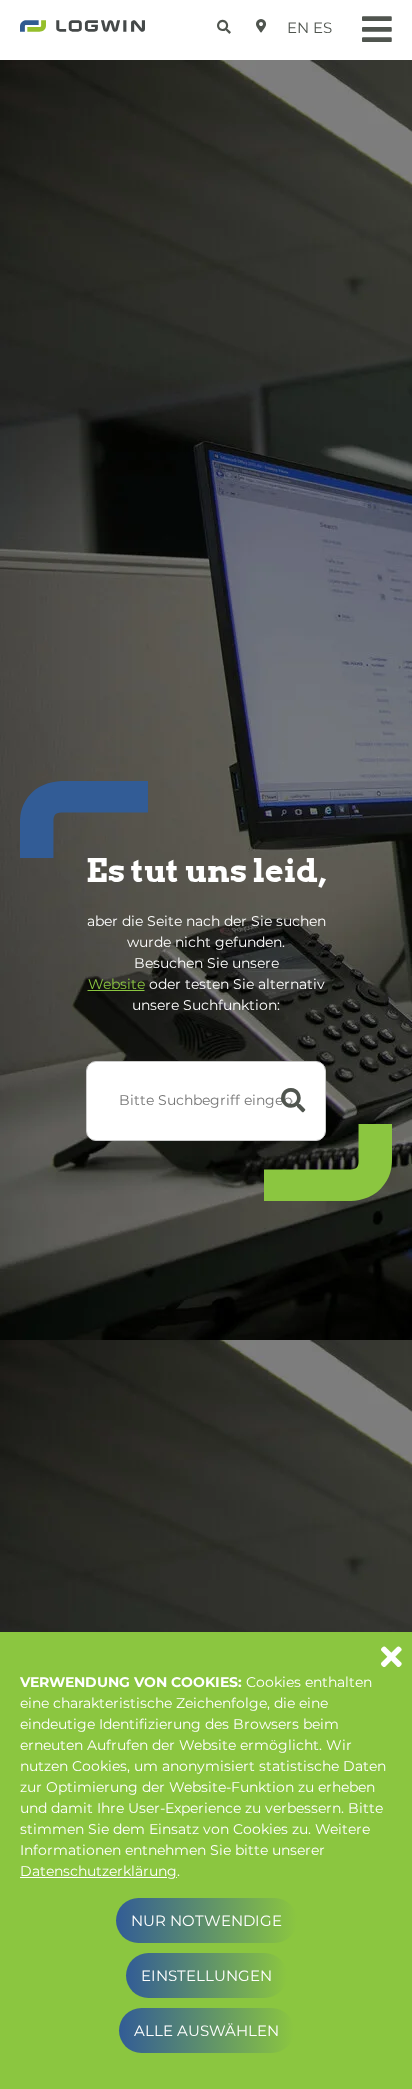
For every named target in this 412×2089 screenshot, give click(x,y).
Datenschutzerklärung (98, 1871)
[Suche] (226, 23)
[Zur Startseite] (82, 32)
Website (116, 984)
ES (322, 27)
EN (298, 27)
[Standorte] (261, 26)
